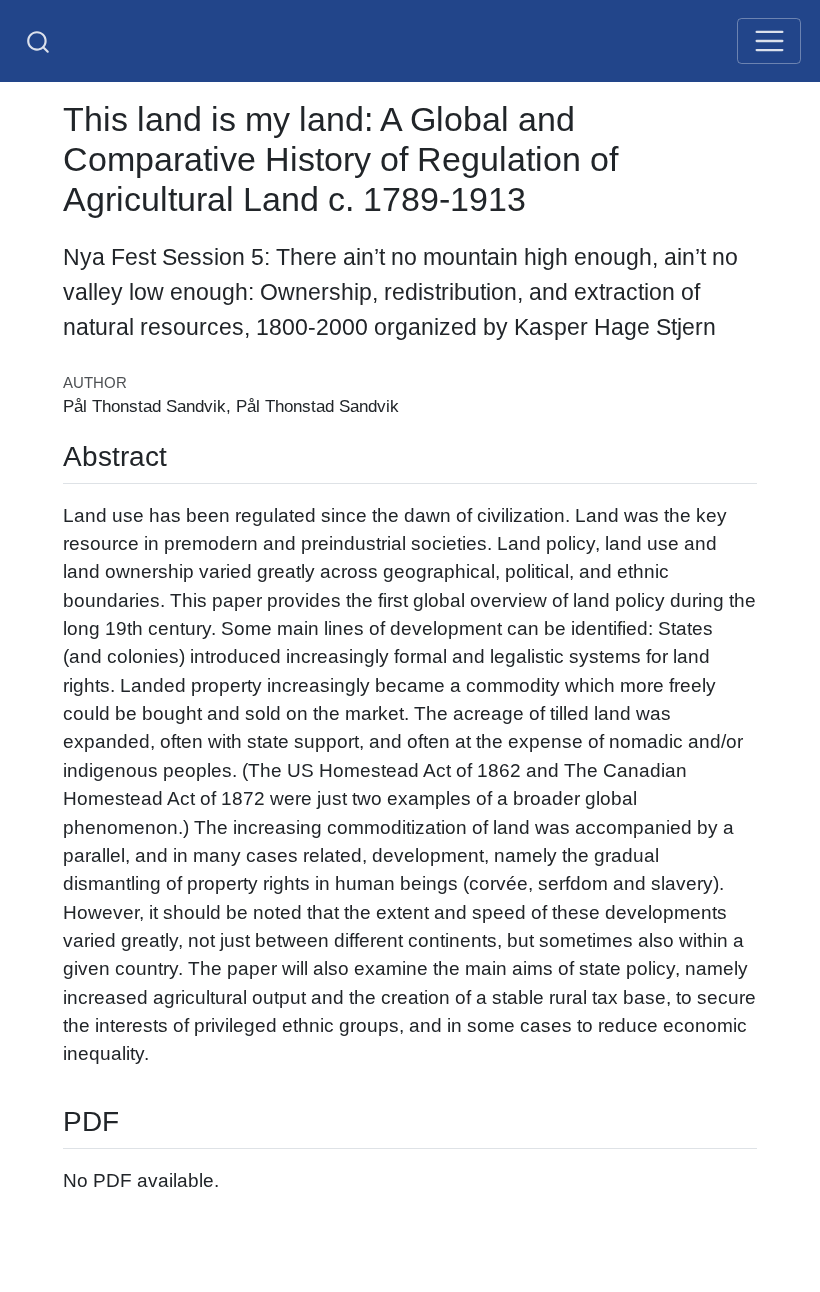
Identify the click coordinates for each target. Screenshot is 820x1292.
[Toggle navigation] (769, 41)
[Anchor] (181, 453)
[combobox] (39, 41)
